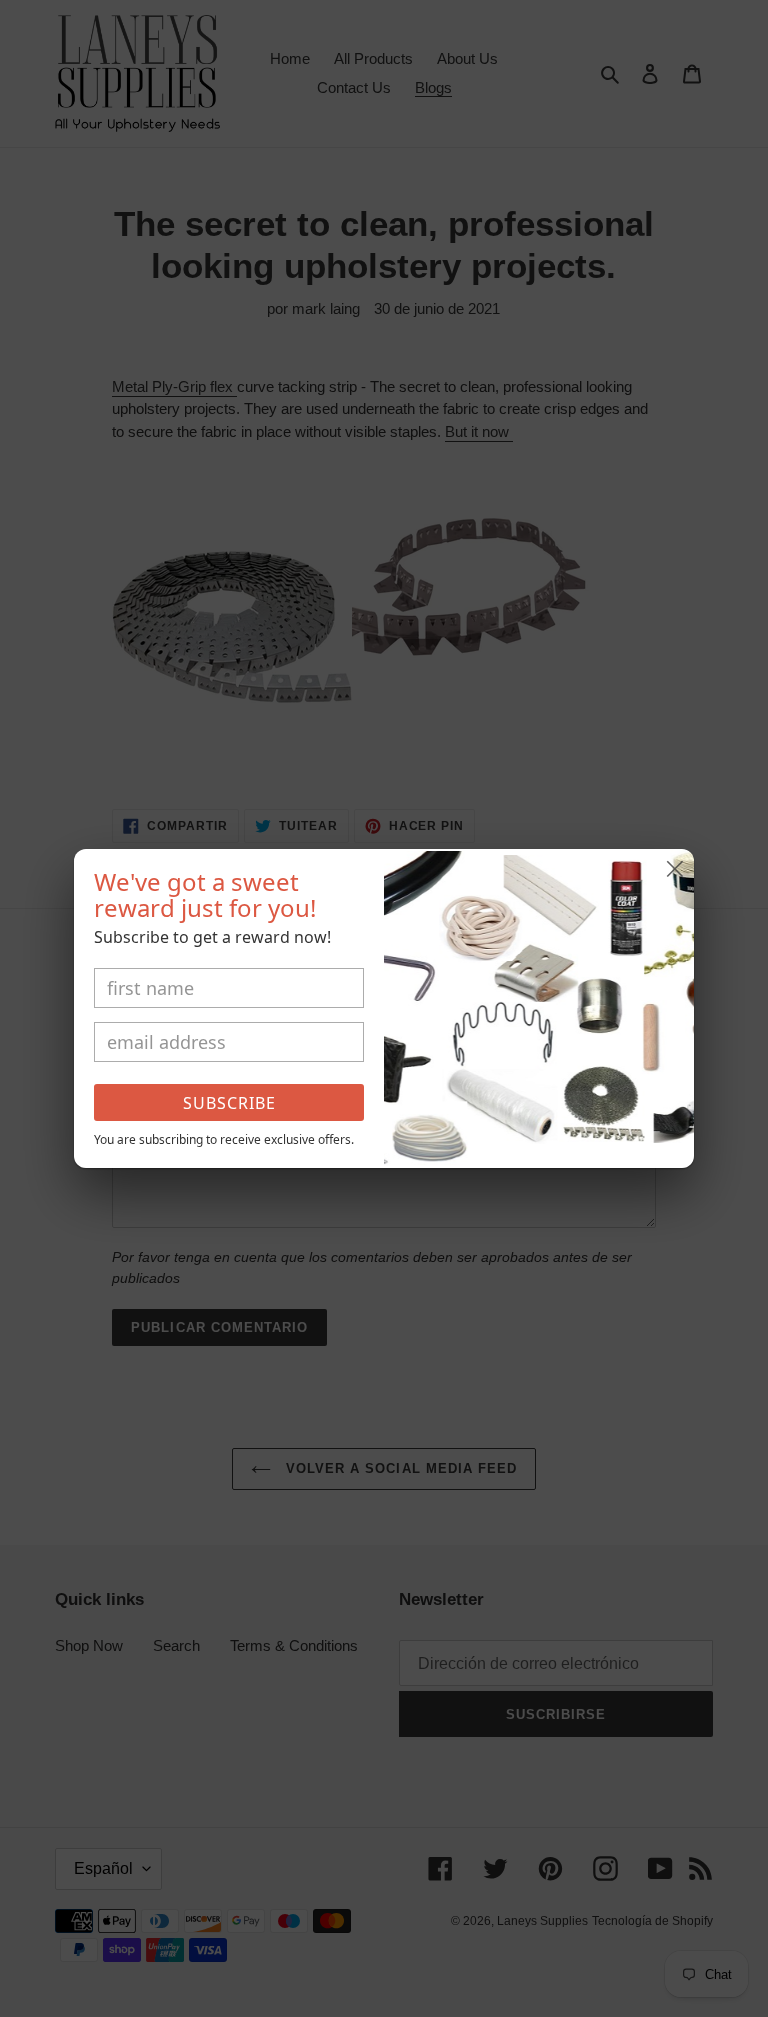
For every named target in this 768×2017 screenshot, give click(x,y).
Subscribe (229, 1103)
